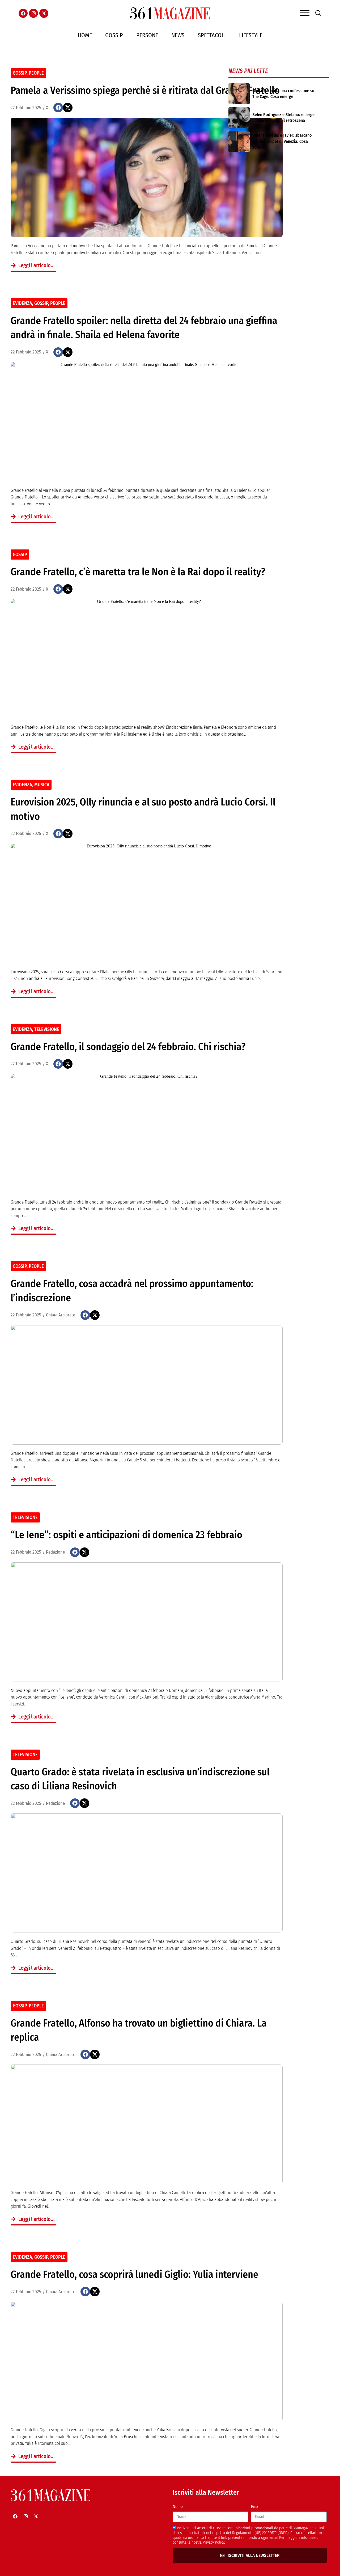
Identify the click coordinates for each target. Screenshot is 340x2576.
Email (256, 2507)
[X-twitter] (44, 13)
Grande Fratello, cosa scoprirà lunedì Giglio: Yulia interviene (134, 2274)
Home (85, 35)
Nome (178, 2507)
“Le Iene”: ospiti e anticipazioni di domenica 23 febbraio (126, 1535)
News (178, 35)
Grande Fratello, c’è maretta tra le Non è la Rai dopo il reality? (138, 572)
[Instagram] (33, 13)
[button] (58, 108)
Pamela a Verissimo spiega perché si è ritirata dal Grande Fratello (145, 90)
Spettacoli (212, 35)
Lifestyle (251, 35)
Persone (147, 35)
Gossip (114, 35)
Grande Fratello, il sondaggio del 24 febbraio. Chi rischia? (128, 1047)
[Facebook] (23, 13)
